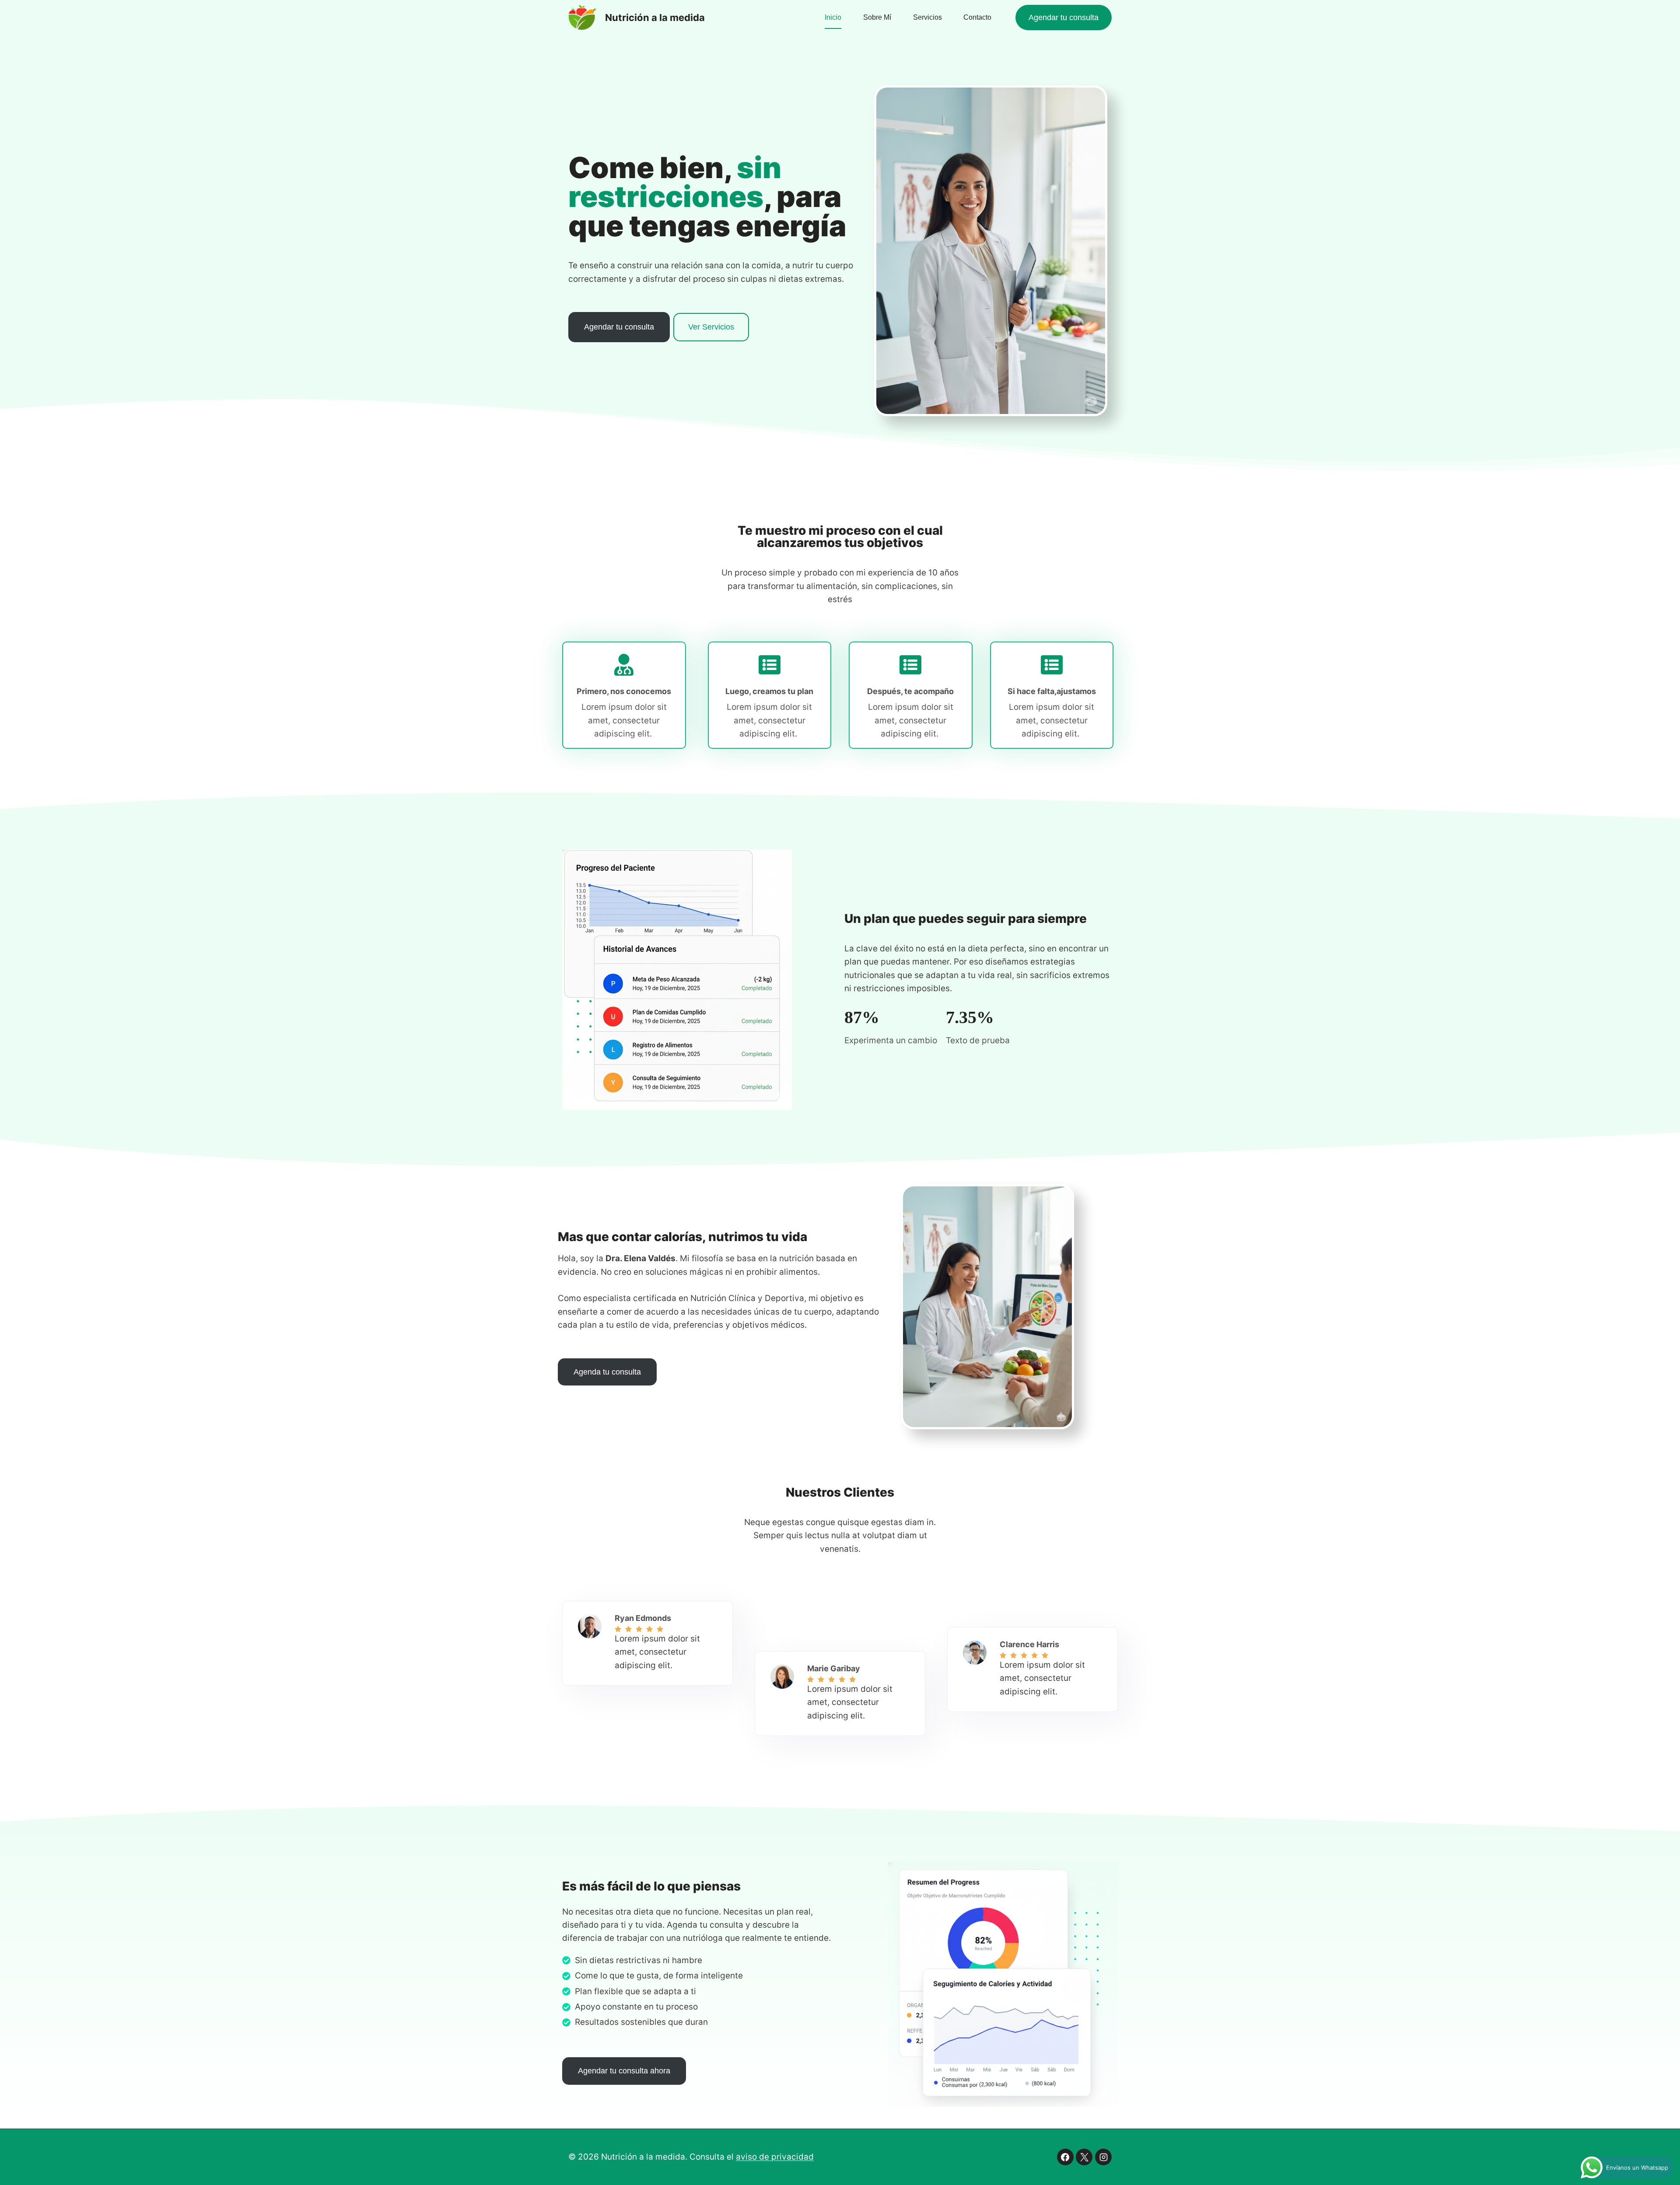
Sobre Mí (877, 17)
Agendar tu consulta (1064, 18)
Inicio (833, 17)
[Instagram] (1103, 2157)
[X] (1084, 2157)
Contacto (977, 17)
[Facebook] (1065, 2157)
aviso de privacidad (775, 2157)
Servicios (927, 17)
